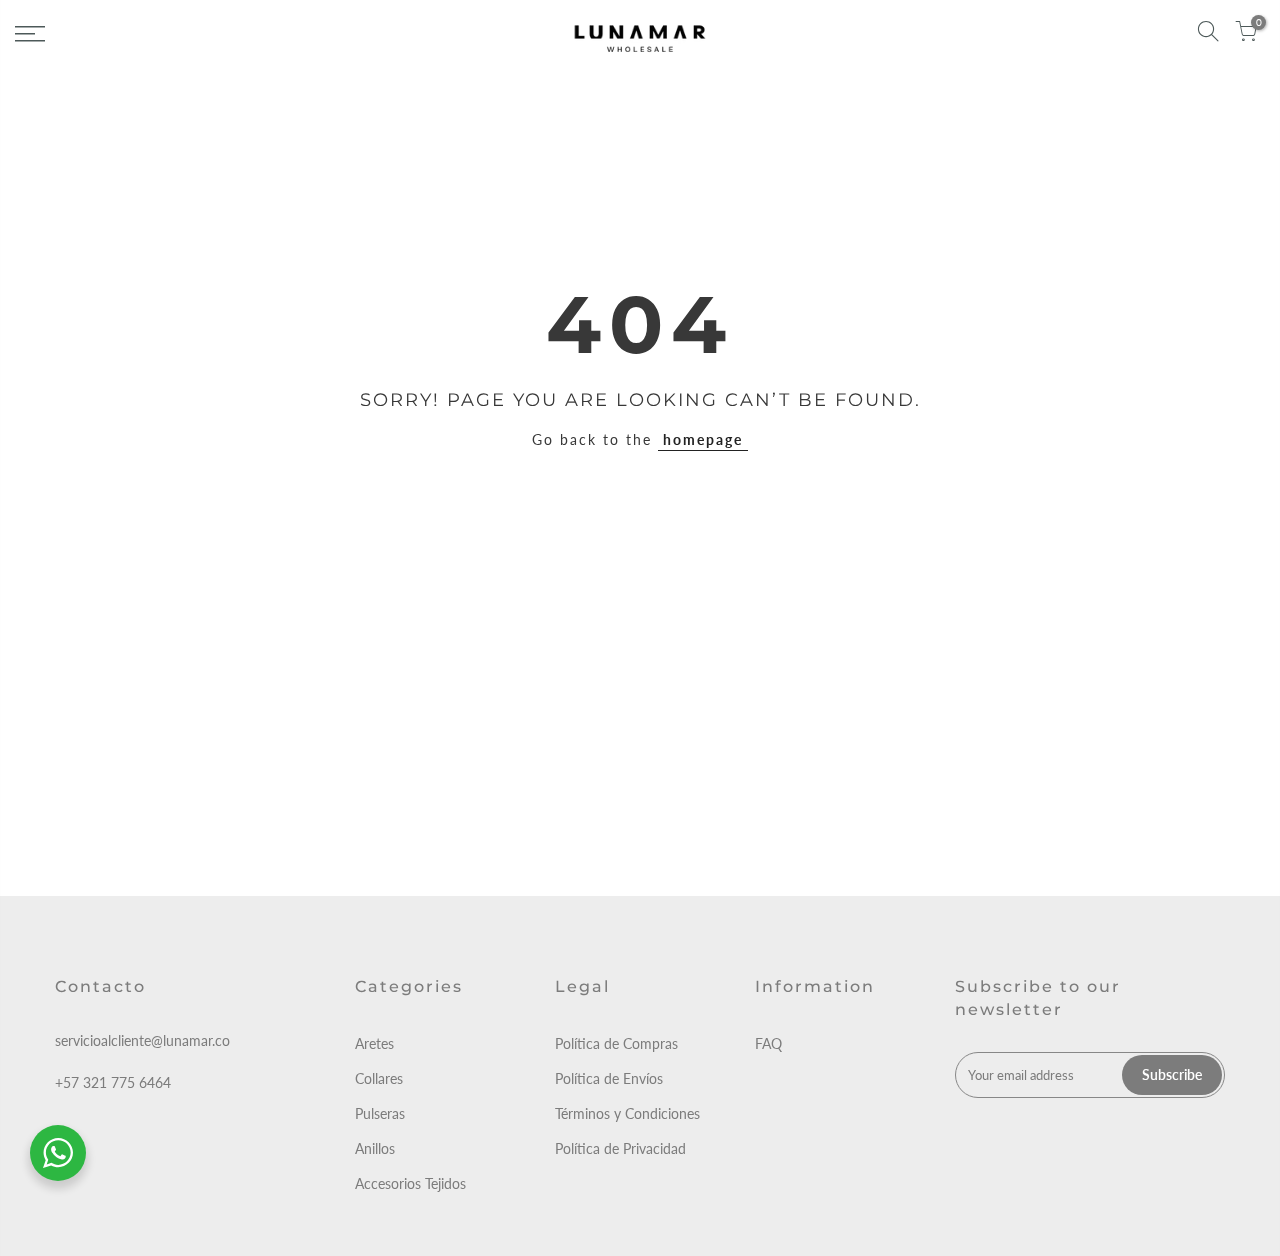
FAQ (768, 1043)
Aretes (374, 1043)
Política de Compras (616, 1043)
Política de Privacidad (620, 1148)
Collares (379, 1078)
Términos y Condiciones (627, 1113)
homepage (703, 439)
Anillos (375, 1148)
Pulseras (380, 1113)
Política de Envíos (609, 1078)
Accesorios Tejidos (410, 1183)
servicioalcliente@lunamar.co (142, 1040)
